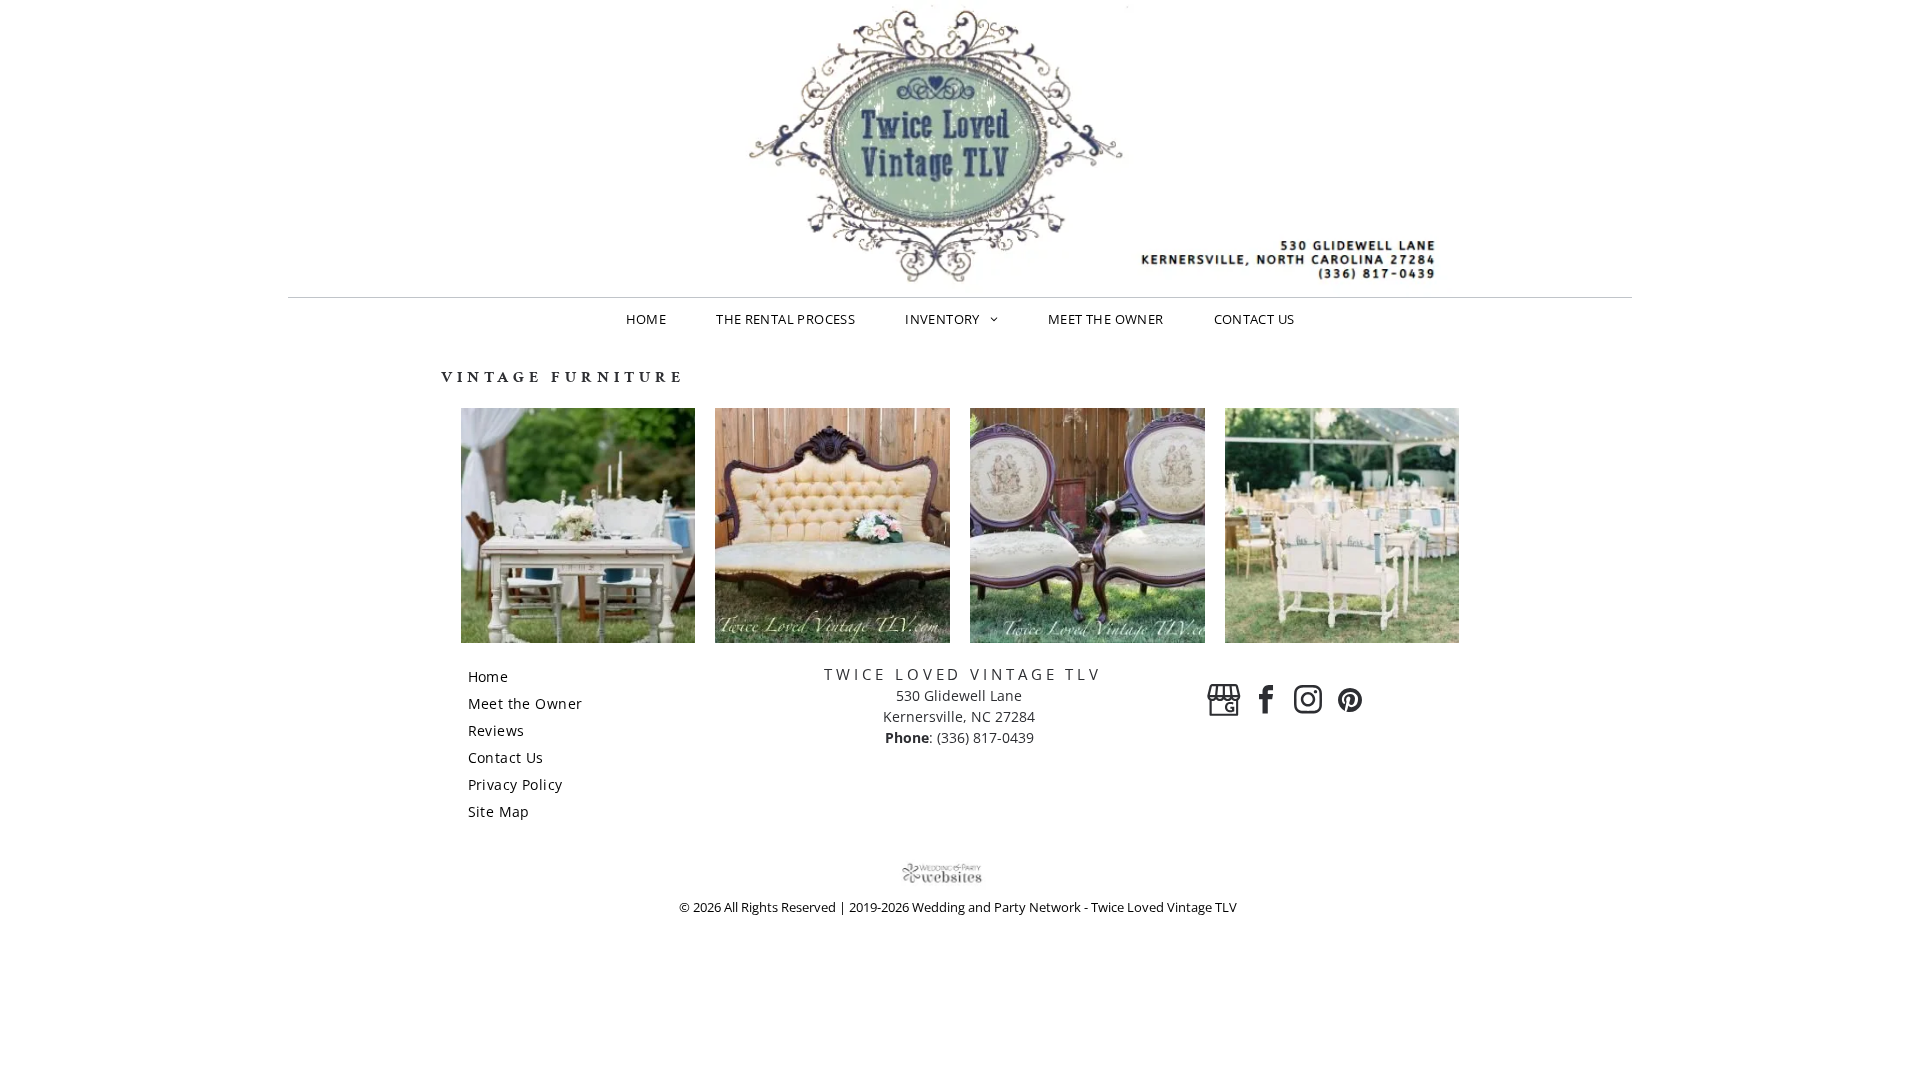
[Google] (1224, 702)
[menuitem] (646, 319)
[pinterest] (1350, 702)
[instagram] (1308, 702)
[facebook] (1266, 702)
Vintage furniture (563, 377)
